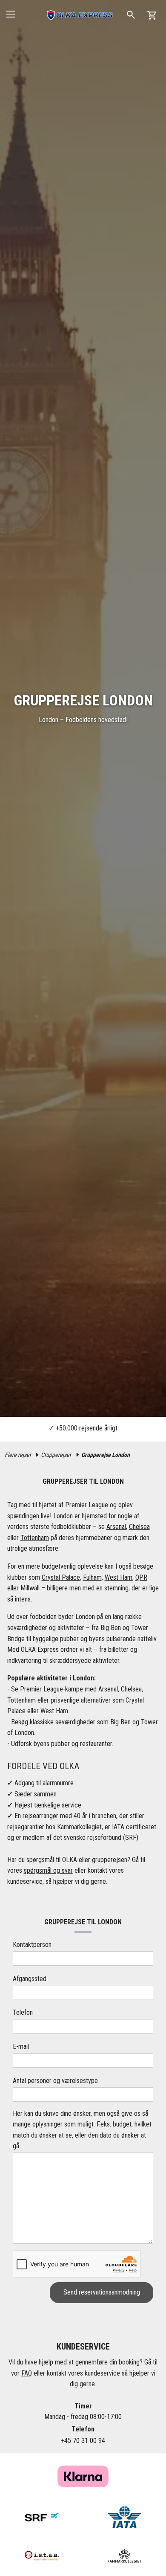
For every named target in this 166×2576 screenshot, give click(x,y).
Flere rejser (18, 1455)
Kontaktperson (32, 1945)
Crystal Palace (61, 1577)
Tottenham (35, 1538)
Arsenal (116, 1527)
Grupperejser (56, 1455)
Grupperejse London (106, 1455)
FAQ (27, 2373)
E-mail (21, 2047)
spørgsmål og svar (48, 1870)
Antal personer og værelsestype (55, 2081)
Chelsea (139, 1527)
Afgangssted (30, 1979)
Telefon (23, 2012)
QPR (141, 1577)
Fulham (92, 1577)
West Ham (119, 1577)
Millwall (30, 1588)
